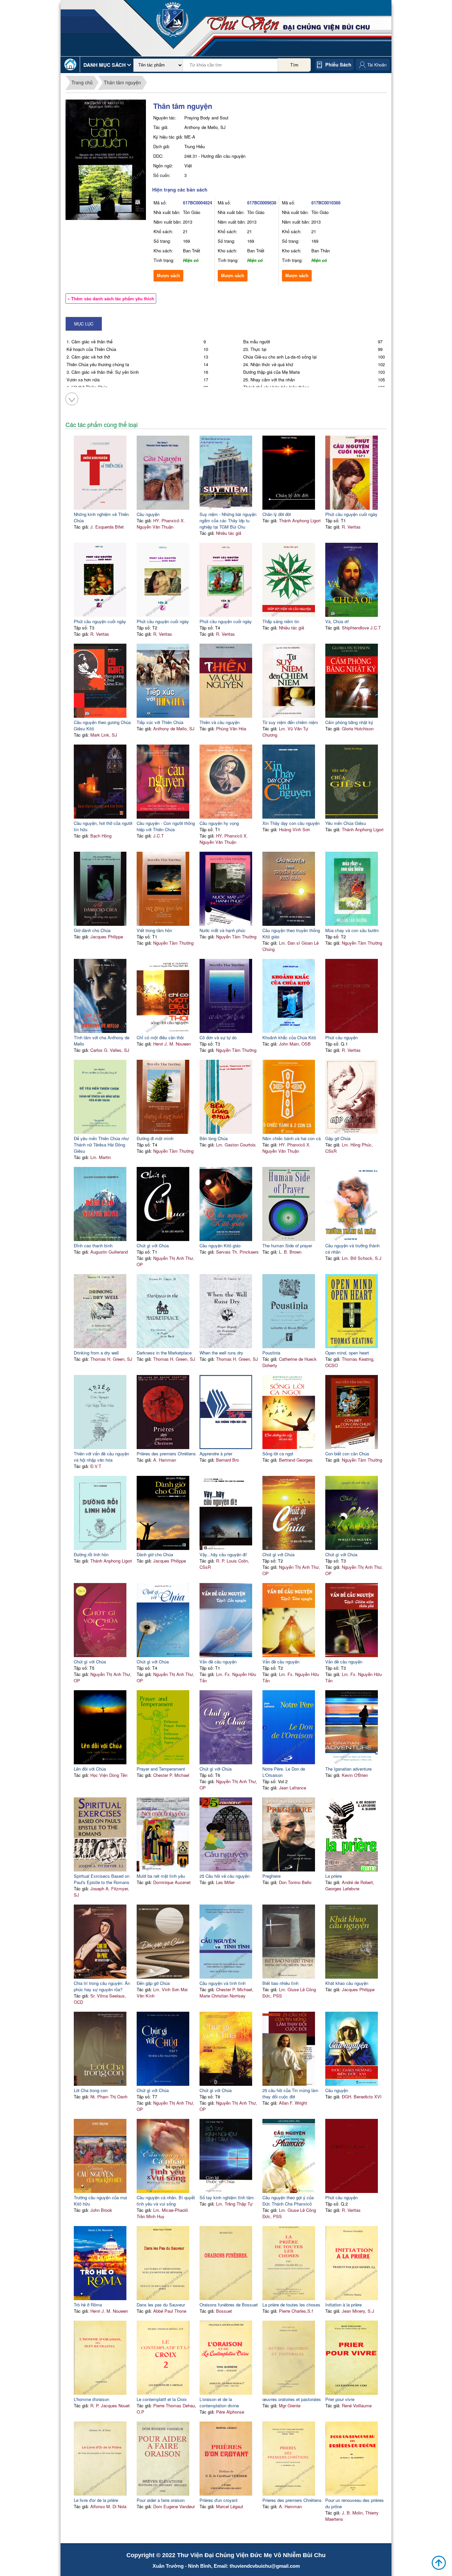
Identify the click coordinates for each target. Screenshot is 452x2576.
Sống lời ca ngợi (278, 1454)
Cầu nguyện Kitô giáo (220, 1245)
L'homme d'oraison (91, 2399)
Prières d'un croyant (219, 2500)
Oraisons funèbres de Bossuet (229, 2305)
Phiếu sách (338, 64)
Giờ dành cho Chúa (92, 930)
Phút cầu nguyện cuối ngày (351, 514)
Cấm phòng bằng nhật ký (349, 722)
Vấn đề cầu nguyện (218, 1662)
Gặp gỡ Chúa (338, 1138)
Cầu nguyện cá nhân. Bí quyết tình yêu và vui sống (166, 2201)
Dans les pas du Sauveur (161, 2305)
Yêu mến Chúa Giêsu (346, 823)
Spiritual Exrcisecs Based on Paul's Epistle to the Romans (102, 1879)
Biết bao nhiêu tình (280, 1983)
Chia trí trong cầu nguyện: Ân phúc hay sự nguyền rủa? (102, 1986)
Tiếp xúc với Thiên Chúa (160, 722)
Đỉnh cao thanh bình (93, 1245)
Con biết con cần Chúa (347, 1454)
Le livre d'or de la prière (96, 2500)
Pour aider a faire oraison (161, 2500)
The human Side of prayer (287, 1245)
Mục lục (84, 324)
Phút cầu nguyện (341, 1037)
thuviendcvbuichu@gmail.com (265, 2566)
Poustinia (271, 1353)
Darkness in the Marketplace (164, 1353)
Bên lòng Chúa (214, 1138)
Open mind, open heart (347, 1353)
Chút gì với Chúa (153, 1245)
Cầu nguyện (148, 514)
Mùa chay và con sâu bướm (352, 930)
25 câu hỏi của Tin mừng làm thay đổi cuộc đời (290, 2093)
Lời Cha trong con (91, 2090)
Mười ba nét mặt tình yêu (161, 1876)
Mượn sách (168, 276)
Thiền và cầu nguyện (220, 722)
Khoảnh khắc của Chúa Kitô (289, 1037)
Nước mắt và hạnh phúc (223, 930)
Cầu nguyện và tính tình (223, 1983)
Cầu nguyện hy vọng (219, 823)
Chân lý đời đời (277, 514)
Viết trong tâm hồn (154, 930)
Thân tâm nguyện (122, 82)
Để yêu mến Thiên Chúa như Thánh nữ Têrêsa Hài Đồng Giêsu (101, 1145)
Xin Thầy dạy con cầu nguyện (291, 823)
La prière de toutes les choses (291, 2305)
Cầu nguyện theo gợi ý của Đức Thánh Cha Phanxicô (288, 2201)
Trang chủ (82, 82)
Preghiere (271, 1876)
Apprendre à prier (216, 1454)
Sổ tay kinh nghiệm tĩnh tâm (227, 2197)
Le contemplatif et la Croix (162, 2399)
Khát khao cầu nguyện (347, 1983)
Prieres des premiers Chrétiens (292, 2500)
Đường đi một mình (155, 1138)
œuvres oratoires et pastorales (292, 2399)
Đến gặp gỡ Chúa (153, 1983)
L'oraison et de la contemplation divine (219, 2402)
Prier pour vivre (340, 2399)
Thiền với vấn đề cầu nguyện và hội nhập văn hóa (101, 1457)
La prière (334, 1876)
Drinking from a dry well (96, 1353)
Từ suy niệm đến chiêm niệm (290, 722)
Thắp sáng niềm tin (281, 621)
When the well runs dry (221, 1353)
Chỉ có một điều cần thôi (160, 1037)
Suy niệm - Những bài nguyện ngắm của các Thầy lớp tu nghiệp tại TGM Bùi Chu (228, 520)
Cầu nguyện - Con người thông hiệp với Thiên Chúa (166, 826)
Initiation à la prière (343, 2305)
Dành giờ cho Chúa (155, 1554)
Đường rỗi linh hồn (91, 1554)
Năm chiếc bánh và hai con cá (292, 1138)
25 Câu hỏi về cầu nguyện (225, 1876)
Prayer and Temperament (161, 1769)
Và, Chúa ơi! (337, 621)
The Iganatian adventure (348, 1769)
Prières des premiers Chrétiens (166, 1454)
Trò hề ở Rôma (88, 2305)
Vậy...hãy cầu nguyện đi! (223, 1554)
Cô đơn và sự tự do (218, 1037)
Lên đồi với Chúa (90, 1769)
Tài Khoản (377, 65)
